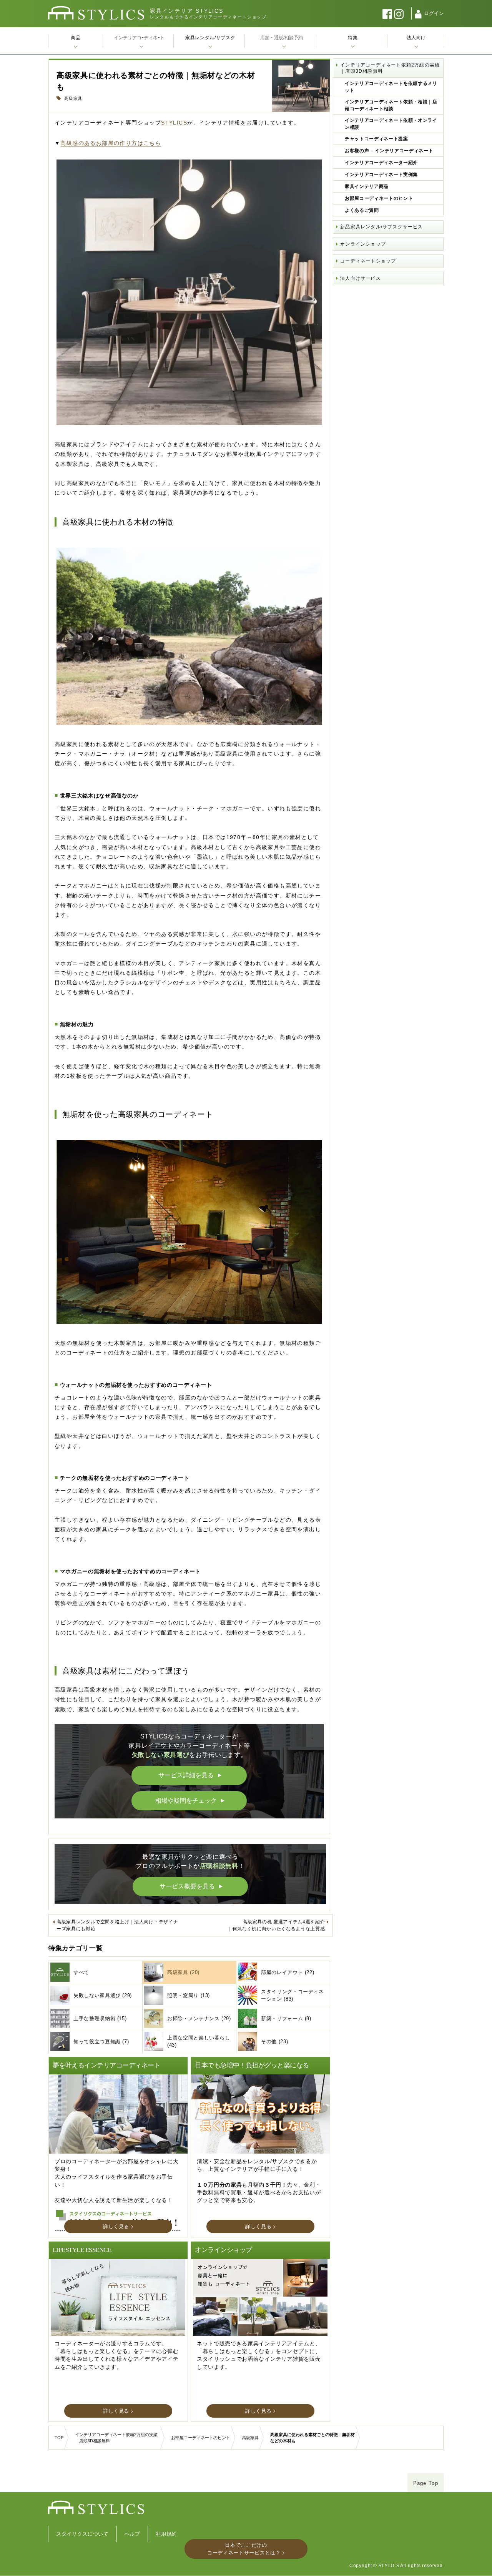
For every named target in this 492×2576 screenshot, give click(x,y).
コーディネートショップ (368, 261)
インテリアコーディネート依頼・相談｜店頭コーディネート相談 (391, 105)
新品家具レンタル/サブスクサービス (381, 227)
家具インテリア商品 (367, 186)
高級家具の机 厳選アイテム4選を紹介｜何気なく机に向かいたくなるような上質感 (276, 1925)
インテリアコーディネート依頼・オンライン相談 (391, 124)
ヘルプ (132, 2534)
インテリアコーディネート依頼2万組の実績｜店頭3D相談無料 (390, 68)
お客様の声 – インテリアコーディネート (389, 151)
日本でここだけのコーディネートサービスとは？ (244, 2549)
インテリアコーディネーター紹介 (381, 163)
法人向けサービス (361, 278)
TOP (59, 2438)
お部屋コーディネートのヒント (379, 198)
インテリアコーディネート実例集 (381, 175)
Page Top (426, 2483)
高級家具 (73, 98)
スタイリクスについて (82, 2534)
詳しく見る (116, 2226)
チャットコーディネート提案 (376, 139)
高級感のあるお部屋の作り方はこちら (111, 143)
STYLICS (174, 123)
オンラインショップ (363, 244)
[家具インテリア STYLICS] (96, 13)
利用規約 (166, 2534)
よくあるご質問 (362, 210)
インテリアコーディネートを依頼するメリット (391, 87)
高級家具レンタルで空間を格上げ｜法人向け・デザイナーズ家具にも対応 (117, 1925)
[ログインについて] (418, 14)
